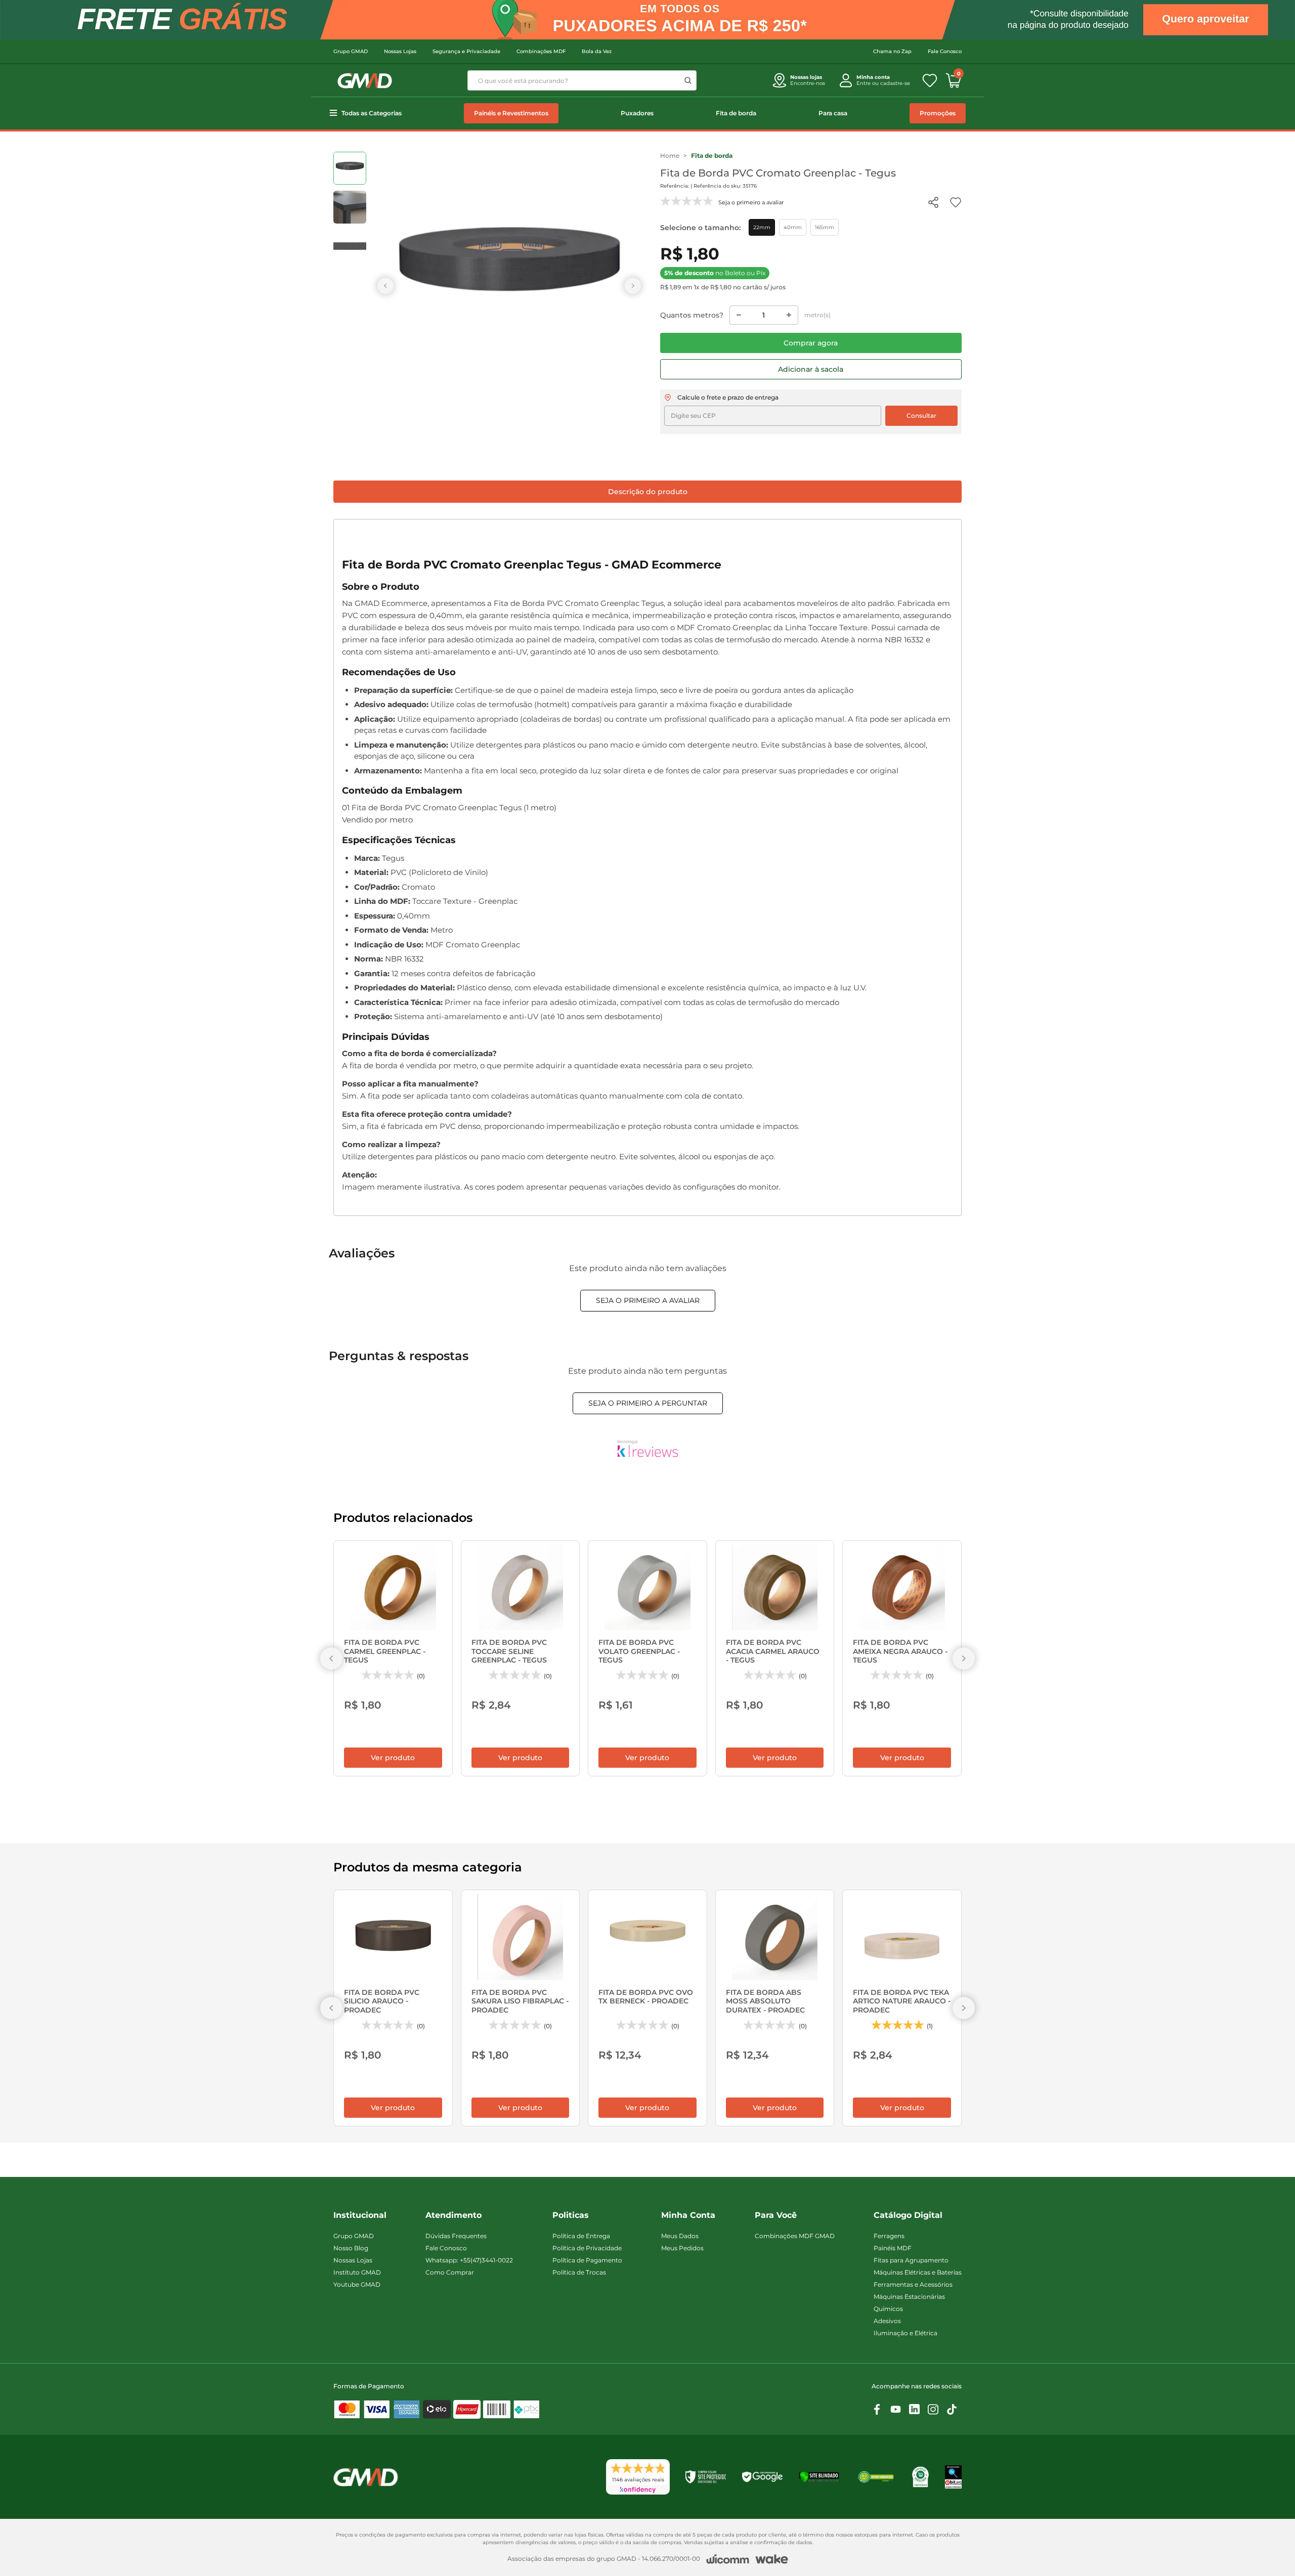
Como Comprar (450, 2272)
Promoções (938, 113)
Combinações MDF (541, 51)
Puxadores (637, 113)
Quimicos (888, 2309)
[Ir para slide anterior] (385, 286)
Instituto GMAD (357, 2272)
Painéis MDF (893, 2248)
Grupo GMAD (351, 51)
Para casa (833, 113)
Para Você (776, 2215)
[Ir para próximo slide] (633, 286)
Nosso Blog (351, 2248)
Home (670, 156)
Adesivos (887, 2321)
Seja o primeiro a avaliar (648, 1300)
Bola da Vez (597, 51)
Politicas (571, 2215)
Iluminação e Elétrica (905, 2333)
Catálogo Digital (908, 2215)
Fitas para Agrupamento (911, 2260)
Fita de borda (736, 113)
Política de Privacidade (587, 2248)
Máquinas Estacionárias (909, 2297)
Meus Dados (680, 2236)
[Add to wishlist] (956, 202)
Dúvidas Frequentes (456, 2236)
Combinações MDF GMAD (795, 2236)
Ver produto (393, 1758)
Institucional (360, 2215)
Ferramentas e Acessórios (913, 2284)
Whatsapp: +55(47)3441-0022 (469, 2260)
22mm (762, 227)
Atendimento (454, 2215)
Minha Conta (688, 2215)
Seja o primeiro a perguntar (648, 1403)
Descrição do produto (648, 492)
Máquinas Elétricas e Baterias (918, 2272)
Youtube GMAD (357, 2284)
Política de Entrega (581, 2236)
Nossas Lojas (400, 51)
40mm (793, 227)
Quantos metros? (692, 315)
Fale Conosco (945, 51)
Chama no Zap (892, 51)
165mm (825, 227)
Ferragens (889, 2236)
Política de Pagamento (587, 2260)
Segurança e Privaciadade (466, 51)
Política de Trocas (579, 2272)
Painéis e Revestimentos (511, 113)
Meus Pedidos (682, 2248)
